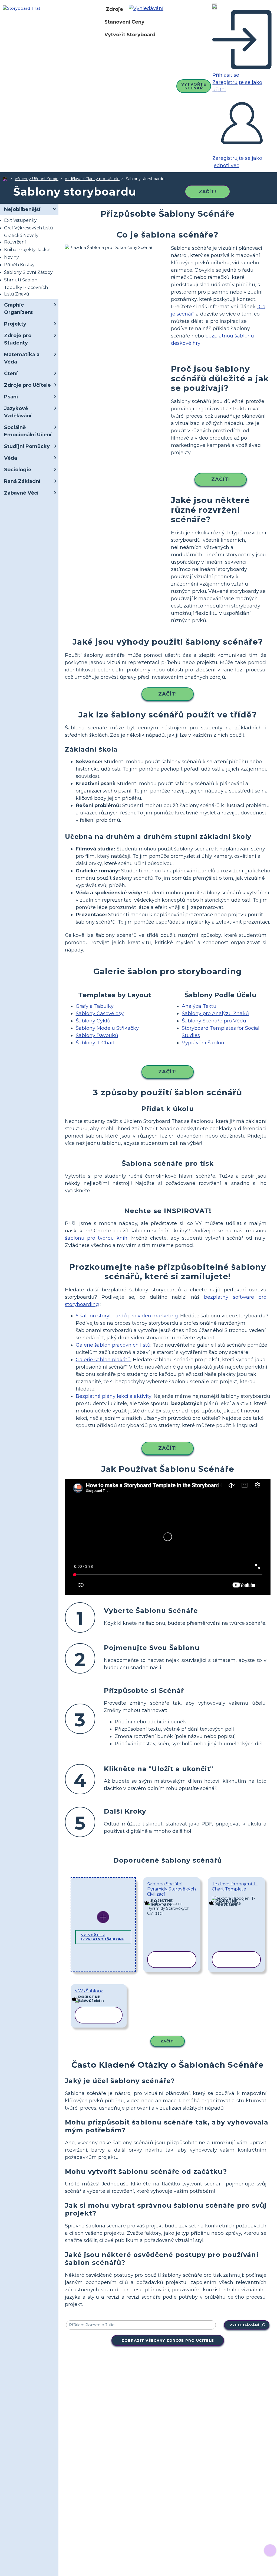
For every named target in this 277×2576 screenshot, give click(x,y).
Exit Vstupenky (20, 220)
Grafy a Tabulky (95, 1006)
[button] (148, 9)
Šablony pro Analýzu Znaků (215, 1013)
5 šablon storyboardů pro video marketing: (127, 1316)
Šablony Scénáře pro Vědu (214, 1021)
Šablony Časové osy (100, 1013)
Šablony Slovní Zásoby (28, 272)
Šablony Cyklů (93, 1021)
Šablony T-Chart (95, 1043)
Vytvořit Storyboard (130, 35)
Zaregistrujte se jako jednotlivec (237, 162)
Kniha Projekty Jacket (28, 250)
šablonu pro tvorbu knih (96, 1238)
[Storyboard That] (22, 8)
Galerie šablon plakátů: (104, 1360)
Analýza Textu (199, 1006)
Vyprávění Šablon (203, 1043)
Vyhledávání (244, 2325)
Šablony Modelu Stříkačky (107, 1028)
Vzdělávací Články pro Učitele (92, 179)
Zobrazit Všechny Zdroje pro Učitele (168, 2340)
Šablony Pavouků (97, 1035)
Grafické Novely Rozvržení (21, 239)
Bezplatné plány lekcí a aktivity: (114, 1396)
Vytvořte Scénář (194, 86)
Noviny (11, 257)
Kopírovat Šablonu (172, 1899)
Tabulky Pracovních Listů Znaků (26, 291)
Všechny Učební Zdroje (37, 179)
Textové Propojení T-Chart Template (235, 1886)
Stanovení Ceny (124, 22)
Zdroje (114, 9)
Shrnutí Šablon (21, 280)
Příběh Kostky (19, 265)
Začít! (207, 192)
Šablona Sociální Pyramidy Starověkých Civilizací (172, 1889)
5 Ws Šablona (89, 1991)
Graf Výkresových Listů (29, 228)
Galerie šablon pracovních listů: (113, 1345)
